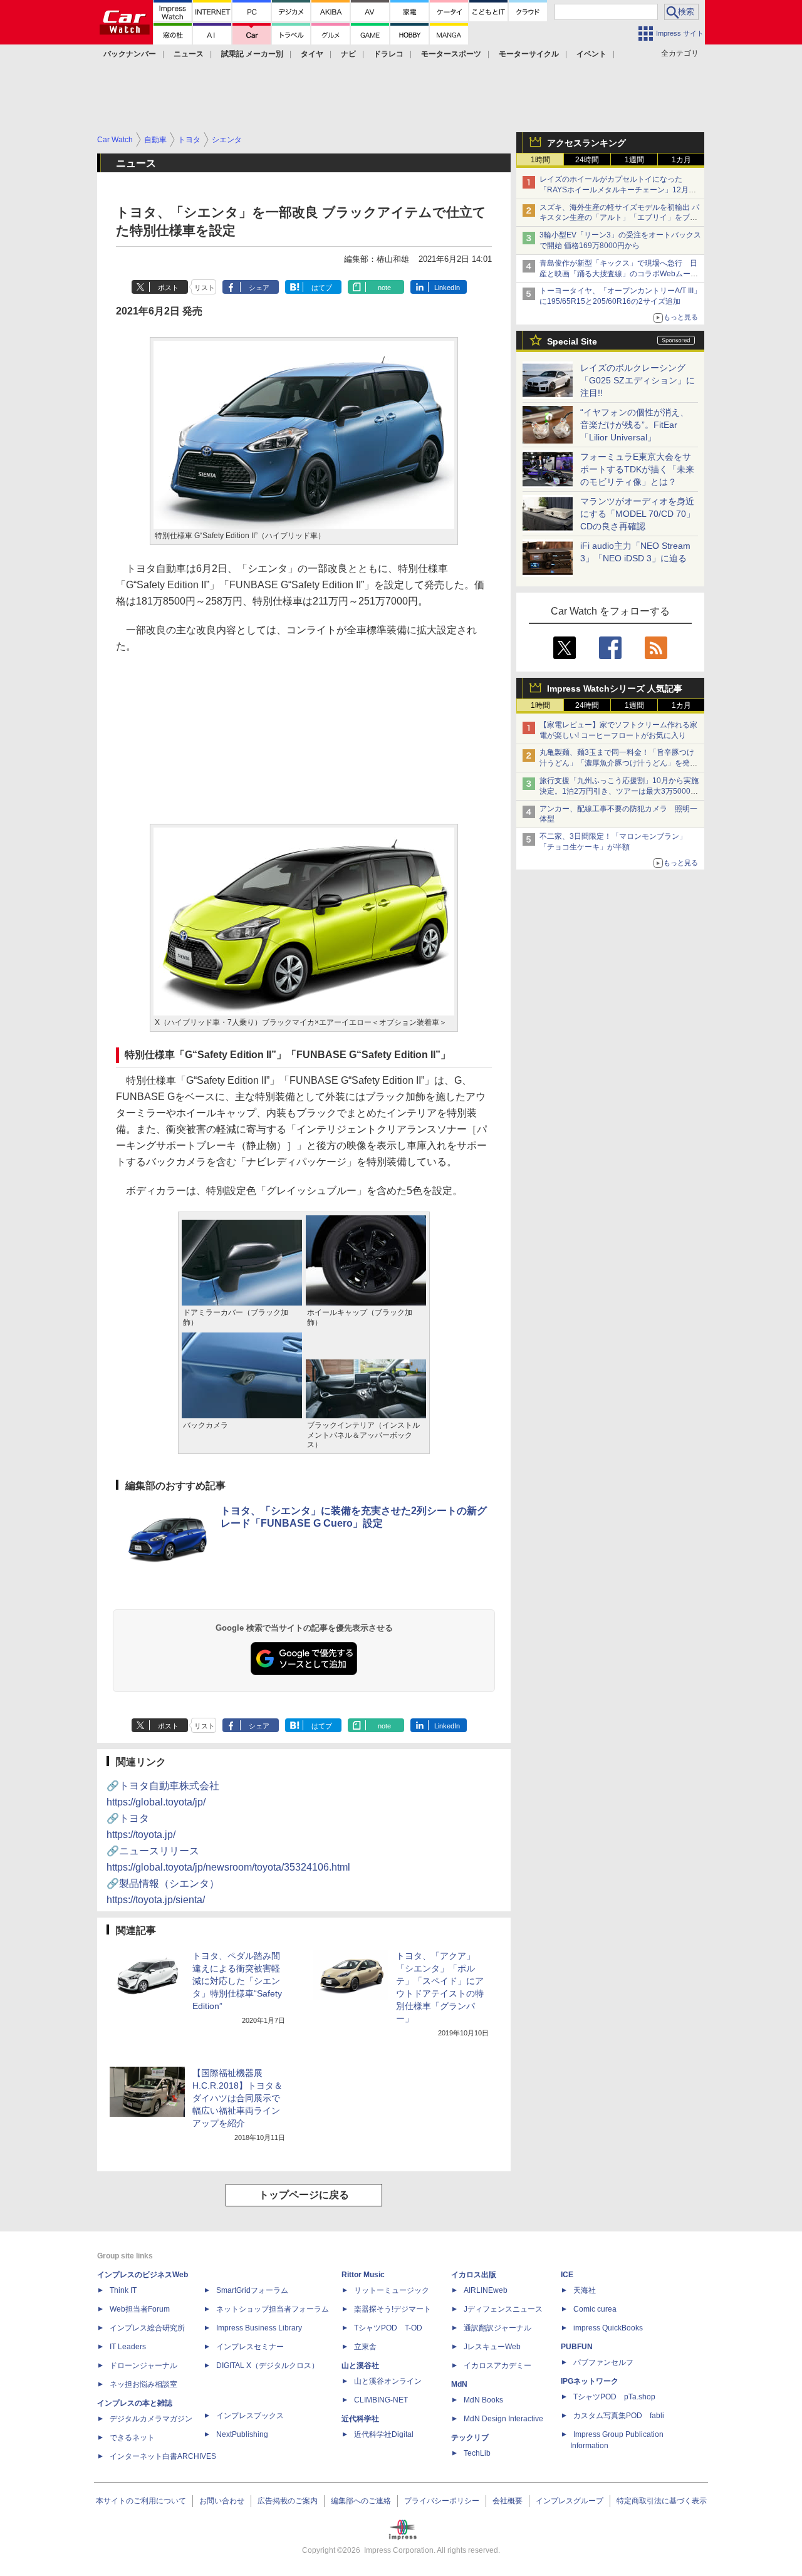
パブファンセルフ (603, 2362)
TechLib (477, 2453)
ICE (567, 2275)
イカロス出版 (474, 2275)
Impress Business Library (259, 2328)
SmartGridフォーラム (252, 2290)
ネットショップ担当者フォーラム (273, 2309)
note (384, 288)
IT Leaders (128, 2347)
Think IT (123, 2290)
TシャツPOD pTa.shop (614, 2397)
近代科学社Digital (384, 2434)
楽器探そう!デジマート (393, 2309)
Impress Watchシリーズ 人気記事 (615, 688)
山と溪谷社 (360, 2366)
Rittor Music (363, 2275)
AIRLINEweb (486, 2290)
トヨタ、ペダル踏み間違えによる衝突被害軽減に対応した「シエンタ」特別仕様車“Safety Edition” (237, 1981)
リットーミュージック (392, 2290)
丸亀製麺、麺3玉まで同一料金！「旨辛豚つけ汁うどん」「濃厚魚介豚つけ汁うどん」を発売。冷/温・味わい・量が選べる (617, 763)
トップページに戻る (304, 2195)
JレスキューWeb (492, 2347)
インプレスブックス (250, 2416)
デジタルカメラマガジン (151, 2419)
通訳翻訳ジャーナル (497, 2328)
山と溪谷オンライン (388, 2381)
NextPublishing (242, 2434)
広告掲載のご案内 (288, 2501)
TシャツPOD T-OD (388, 2328)
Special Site (572, 341)
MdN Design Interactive (503, 2419)
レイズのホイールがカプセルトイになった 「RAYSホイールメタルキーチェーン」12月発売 (618, 190)
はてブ (322, 288)
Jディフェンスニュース (503, 2309)
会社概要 (508, 2501)
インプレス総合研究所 (147, 2328)
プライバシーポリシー (442, 2501)
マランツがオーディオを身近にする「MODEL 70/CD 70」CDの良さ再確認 (638, 514)
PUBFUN (577, 2347)
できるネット (132, 2438)
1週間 (634, 160)
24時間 (587, 160)
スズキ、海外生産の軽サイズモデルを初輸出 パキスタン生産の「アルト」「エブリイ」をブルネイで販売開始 (619, 218)
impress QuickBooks (608, 2328)
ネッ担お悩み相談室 (143, 2384)
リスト (205, 288)
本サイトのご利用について (141, 2501)
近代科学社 (360, 2419)
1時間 (540, 160)
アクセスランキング (586, 143)
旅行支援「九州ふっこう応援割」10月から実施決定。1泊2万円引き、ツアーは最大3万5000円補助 (619, 791)
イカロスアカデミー (497, 2366)
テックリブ (470, 2438)
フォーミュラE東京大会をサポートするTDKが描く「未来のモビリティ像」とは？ (637, 469)
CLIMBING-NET (381, 2400)
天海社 (585, 2290)
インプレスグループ (570, 2501)
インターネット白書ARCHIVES (163, 2456)
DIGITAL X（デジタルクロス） (268, 2366)
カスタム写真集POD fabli (619, 2416)
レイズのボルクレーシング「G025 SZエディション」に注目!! (638, 380)
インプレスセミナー (250, 2347)
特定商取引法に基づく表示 (662, 2501)
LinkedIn (447, 288)
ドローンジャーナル (143, 2366)
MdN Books (483, 2400)
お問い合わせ (222, 2501)
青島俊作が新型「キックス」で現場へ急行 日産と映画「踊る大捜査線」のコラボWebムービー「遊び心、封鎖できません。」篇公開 (619, 274)
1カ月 (681, 160)
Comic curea (595, 2309)
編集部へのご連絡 (361, 2501)
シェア (259, 288)
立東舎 (365, 2347)
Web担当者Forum (140, 2309)
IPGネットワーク (590, 2381)
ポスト (168, 288)
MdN (459, 2384)
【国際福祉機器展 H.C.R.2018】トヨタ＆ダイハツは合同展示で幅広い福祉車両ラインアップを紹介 (237, 2098)
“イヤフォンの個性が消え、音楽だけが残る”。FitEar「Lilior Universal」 (634, 425)
